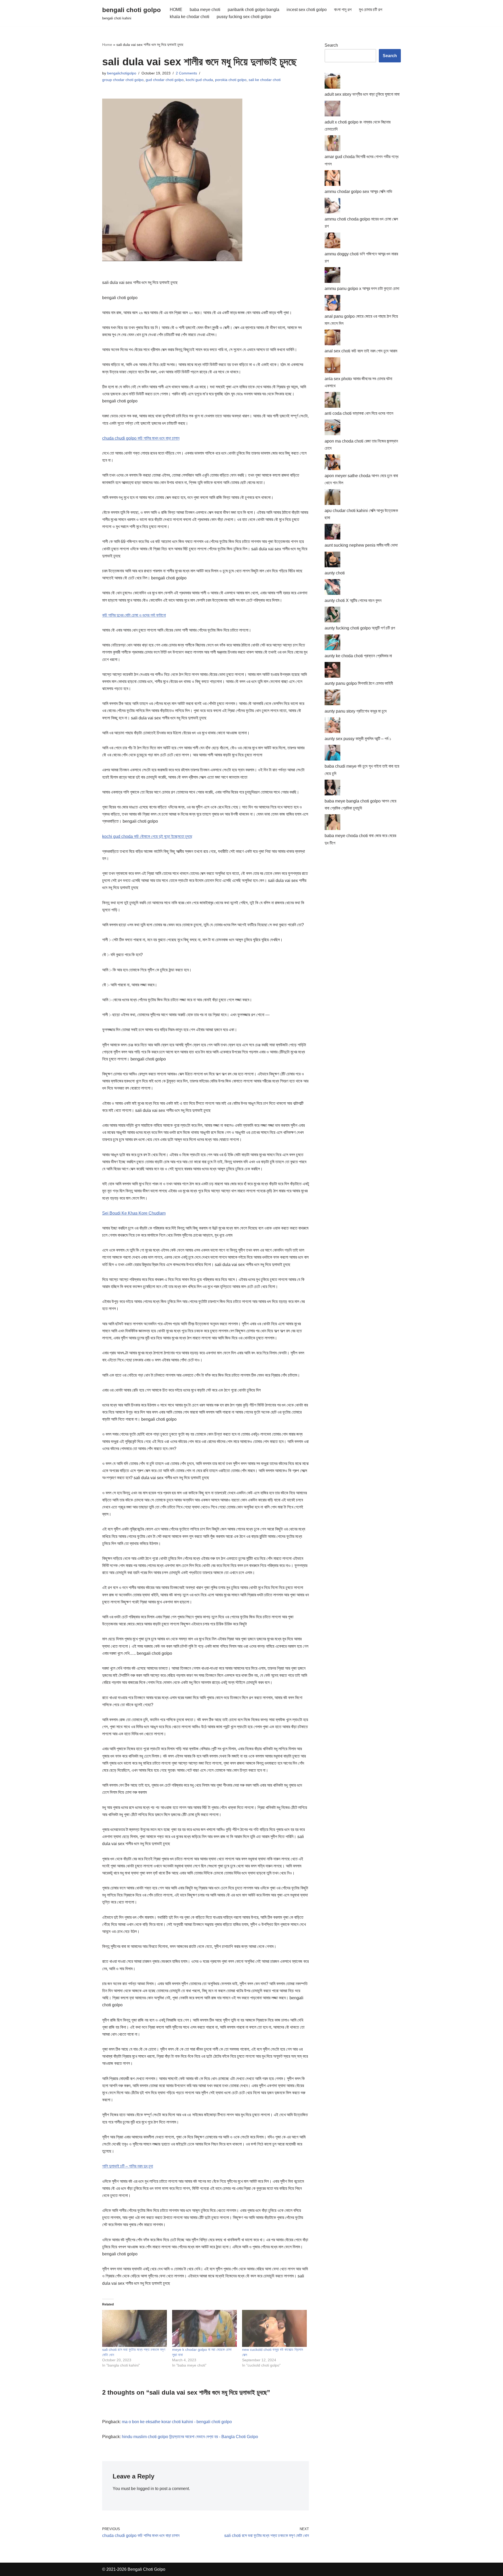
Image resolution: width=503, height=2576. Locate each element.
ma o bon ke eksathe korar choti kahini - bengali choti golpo (177, 2422)
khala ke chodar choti (190, 17)
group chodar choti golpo (123, 80)
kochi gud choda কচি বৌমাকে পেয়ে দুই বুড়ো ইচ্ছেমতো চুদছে (147, 836)
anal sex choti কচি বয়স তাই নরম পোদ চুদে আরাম (361, 351)
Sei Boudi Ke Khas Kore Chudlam (134, 1213)
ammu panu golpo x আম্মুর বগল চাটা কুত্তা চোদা (362, 289)
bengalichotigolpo (122, 73)
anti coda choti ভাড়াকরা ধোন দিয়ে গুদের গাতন (359, 413)
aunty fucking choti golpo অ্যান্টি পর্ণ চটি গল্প (360, 628)
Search (331, 45)
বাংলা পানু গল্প (343, 10)
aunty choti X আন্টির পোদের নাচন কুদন (353, 600)
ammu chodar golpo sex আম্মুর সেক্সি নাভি (358, 192)
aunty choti (335, 573)
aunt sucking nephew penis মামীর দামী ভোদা (361, 545)
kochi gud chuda (199, 80)
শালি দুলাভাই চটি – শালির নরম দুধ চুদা (128, 2166)
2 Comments (186, 73)
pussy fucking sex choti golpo (244, 17)
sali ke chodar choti (265, 80)
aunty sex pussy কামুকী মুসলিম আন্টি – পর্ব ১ (358, 739)
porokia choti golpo (231, 80)
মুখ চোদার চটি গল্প (371, 10)
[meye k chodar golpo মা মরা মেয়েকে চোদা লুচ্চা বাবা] (204, 2328)
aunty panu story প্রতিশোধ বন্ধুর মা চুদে (356, 711)
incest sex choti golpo (307, 10)
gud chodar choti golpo (165, 80)
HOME (176, 10)
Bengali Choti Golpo (146, 2569)
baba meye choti (205, 10)
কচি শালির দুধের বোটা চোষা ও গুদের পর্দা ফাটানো (134, 615)
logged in (145, 2489)
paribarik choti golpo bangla (253, 10)
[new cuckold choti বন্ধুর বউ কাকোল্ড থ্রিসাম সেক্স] (274, 2328)
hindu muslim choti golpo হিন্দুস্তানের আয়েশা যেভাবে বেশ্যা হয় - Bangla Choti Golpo (190, 2437)
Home (107, 45)
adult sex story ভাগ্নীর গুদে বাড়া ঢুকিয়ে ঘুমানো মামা (362, 94)
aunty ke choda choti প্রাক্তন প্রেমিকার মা (358, 656)
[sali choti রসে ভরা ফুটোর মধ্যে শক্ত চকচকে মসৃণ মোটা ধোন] (135, 2328)
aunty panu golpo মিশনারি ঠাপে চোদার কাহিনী (359, 683)
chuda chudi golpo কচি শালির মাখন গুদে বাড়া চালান (141, 438)
